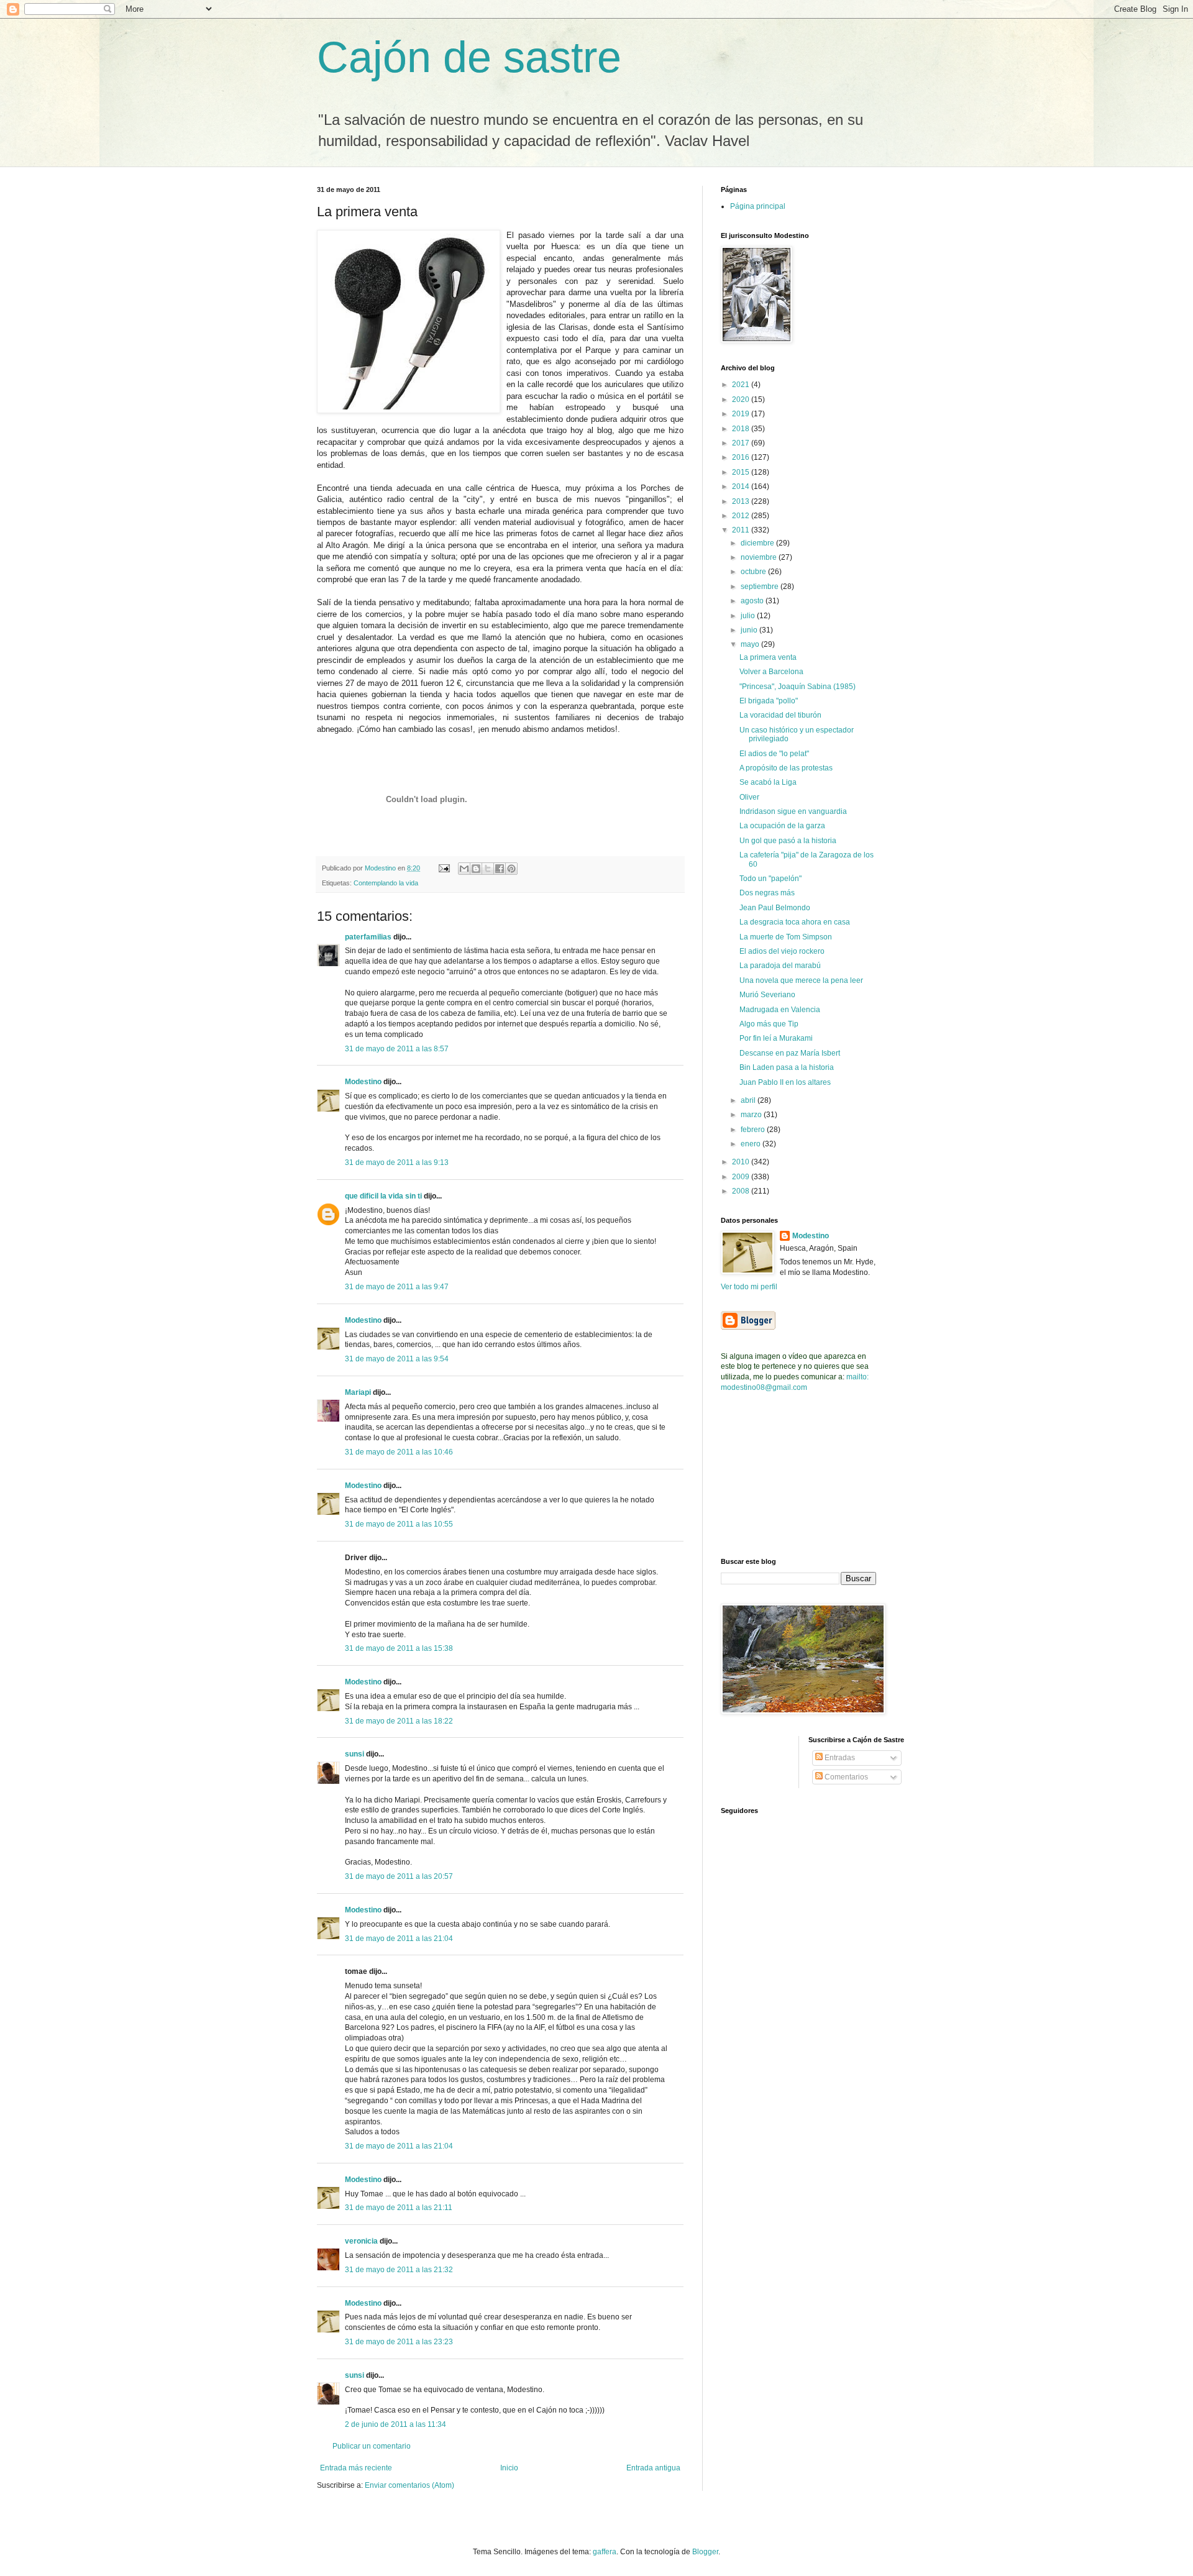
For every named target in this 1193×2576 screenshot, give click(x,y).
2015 (742, 472)
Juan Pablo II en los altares (785, 1082)
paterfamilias (368, 937)
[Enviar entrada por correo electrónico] (444, 868)
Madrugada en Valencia (780, 1010)
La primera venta (768, 657)
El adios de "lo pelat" (774, 754)
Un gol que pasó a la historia (788, 841)
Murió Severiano (767, 995)
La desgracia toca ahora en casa (795, 922)
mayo (751, 644)
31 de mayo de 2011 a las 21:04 (399, 1939)
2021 (742, 385)
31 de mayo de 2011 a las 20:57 (399, 1876)
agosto (753, 601)
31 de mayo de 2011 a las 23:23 (399, 2342)
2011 (742, 530)
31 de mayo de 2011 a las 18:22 (399, 1721)
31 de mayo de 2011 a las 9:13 (397, 1162)
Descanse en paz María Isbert (790, 1053)
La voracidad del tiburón (780, 715)
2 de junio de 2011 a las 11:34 (395, 2424)
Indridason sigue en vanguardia (793, 811)
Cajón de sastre (469, 57)
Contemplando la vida (386, 883)
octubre (754, 572)
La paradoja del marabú (780, 966)
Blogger (705, 2552)
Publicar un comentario (372, 2446)
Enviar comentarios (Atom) (409, 2485)
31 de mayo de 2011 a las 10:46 (399, 1452)
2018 (742, 429)
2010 (742, 1162)
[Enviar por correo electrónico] (464, 869)
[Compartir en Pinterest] (511, 869)
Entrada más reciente (356, 2468)
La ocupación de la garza (782, 826)
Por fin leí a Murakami (776, 1038)
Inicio (509, 2468)
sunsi (354, 1754)
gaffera (605, 2552)
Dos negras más (767, 893)
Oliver (749, 797)
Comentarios (845, 1777)
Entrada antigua (653, 2468)
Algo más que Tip (769, 1024)
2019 (742, 414)
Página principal (758, 206)
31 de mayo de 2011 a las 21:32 (399, 2270)
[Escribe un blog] (476, 869)
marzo (752, 1115)
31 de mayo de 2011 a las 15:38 (399, 1648)
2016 (742, 457)
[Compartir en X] (488, 869)
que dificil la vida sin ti (383, 1196)
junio (750, 630)
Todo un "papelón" (770, 879)
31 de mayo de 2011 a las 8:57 (397, 1049)
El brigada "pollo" (769, 701)
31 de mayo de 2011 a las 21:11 (399, 2208)
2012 (742, 516)
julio (749, 616)
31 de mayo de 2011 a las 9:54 (397, 1359)
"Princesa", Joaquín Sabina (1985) (798, 687)
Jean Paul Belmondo (775, 908)
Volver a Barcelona (771, 672)
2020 (742, 400)
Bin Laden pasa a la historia (787, 1067)
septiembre (761, 587)
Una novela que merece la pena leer (801, 980)
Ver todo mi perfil (749, 1287)
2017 (742, 443)
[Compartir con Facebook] (500, 869)
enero (752, 1144)
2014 (742, 486)
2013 (742, 501)
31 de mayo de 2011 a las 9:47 (397, 1287)
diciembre (758, 543)
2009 (742, 1177)
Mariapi (358, 1392)
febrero (754, 1130)
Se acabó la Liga (768, 782)
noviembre (760, 557)
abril (749, 1100)
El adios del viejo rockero (782, 951)
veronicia (361, 2241)
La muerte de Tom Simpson (786, 937)
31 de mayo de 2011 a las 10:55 (399, 1524)
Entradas (839, 1758)
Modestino (363, 1082)
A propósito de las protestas (786, 768)
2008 (742, 1191)
